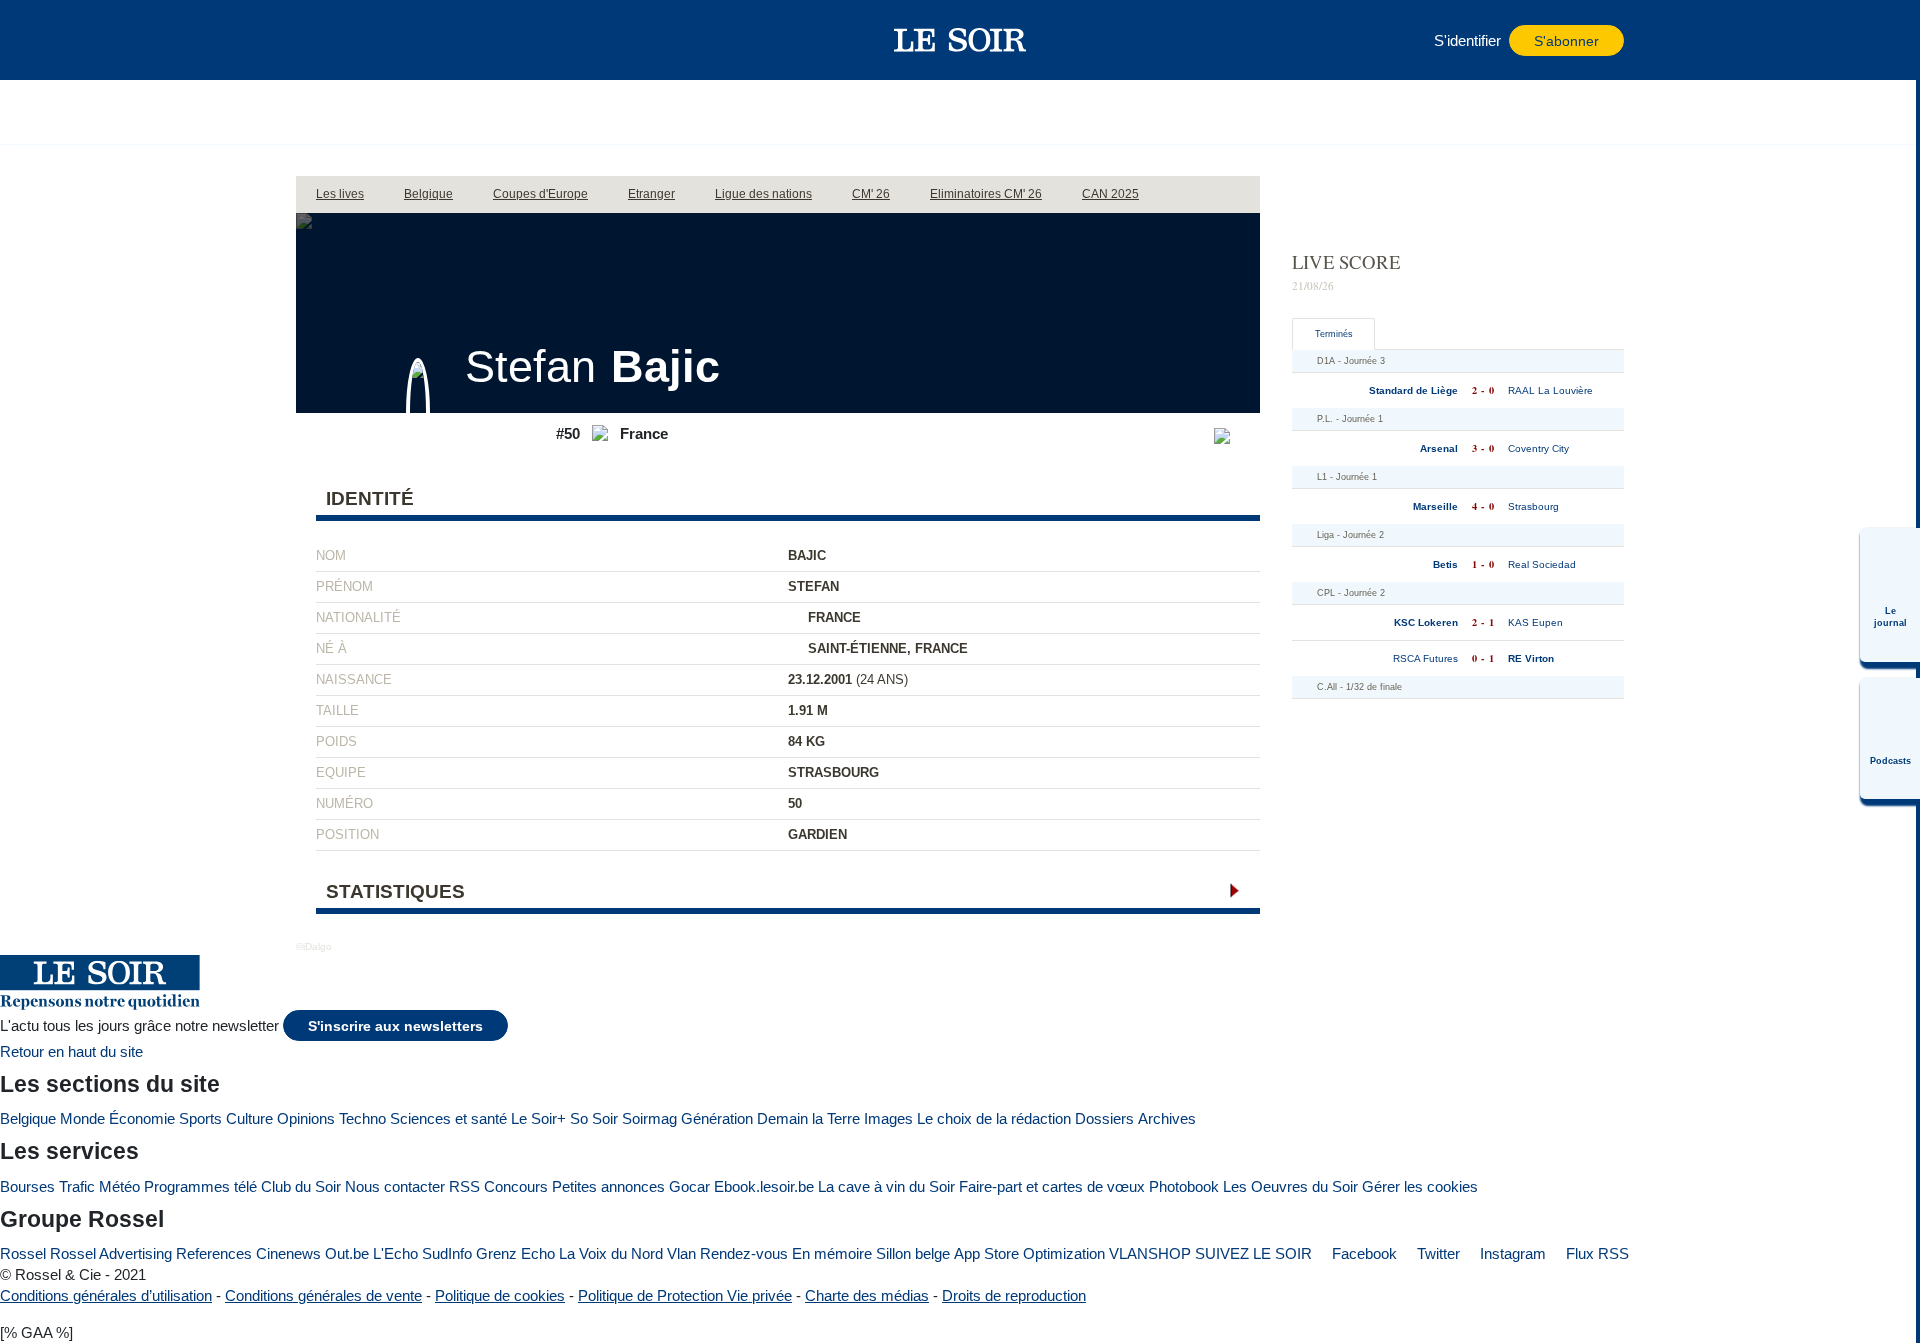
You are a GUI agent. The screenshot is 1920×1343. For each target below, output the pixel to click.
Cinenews (288, 1253)
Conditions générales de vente (323, 1295)
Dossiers (1104, 1118)
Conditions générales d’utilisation (106, 1295)
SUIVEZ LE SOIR (1253, 1253)
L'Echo (395, 1253)
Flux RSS (1595, 1253)
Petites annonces (608, 1186)
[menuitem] (1890, 595)
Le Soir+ (538, 1118)
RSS (464, 1186)
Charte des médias (867, 1295)
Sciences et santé (448, 1118)
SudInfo (447, 1253)
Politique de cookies (500, 1295)
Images (888, 1118)
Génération (717, 1118)
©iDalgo (314, 946)
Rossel (23, 1253)
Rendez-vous (744, 1253)
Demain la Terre (808, 1118)
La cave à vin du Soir (886, 1186)
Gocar (689, 1186)
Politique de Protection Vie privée (685, 1295)
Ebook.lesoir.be (764, 1186)
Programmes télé (200, 1186)
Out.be (347, 1253)
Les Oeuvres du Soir (1290, 1186)
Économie (142, 1118)
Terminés (1334, 334)
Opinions (306, 1118)
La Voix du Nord (611, 1253)
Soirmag (649, 1118)
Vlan (681, 1253)
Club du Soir (301, 1186)
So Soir (594, 1118)
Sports (200, 1118)
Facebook (1362, 1253)
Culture (249, 1118)
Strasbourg (833, 772)
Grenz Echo (515, 1253)
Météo (119, 1186)
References (214, 1253)
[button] (321, 40)
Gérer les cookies (1420, 1186)
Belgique (28, 1118)
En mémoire (832, 1253)
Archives (1167, 1118)
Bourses (27, 1186)
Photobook (1184, 1186)
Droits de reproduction (1014, 1295)
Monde (82, 1118)
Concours (516, 1186)
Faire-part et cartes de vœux (1052, 1186)
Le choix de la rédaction (994, 1118)
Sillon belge (913, 1253)
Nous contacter (395, 1186)
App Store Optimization (1029, 1253)
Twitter (1436, 1253)
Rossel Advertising (111, 1253)
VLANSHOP (1150, 1253)
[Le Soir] (960, 40)
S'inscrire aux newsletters (395, 1026)
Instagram (1511, 1253)
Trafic (77, 1186)
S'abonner (1566, 41)
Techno (362, 1118)
